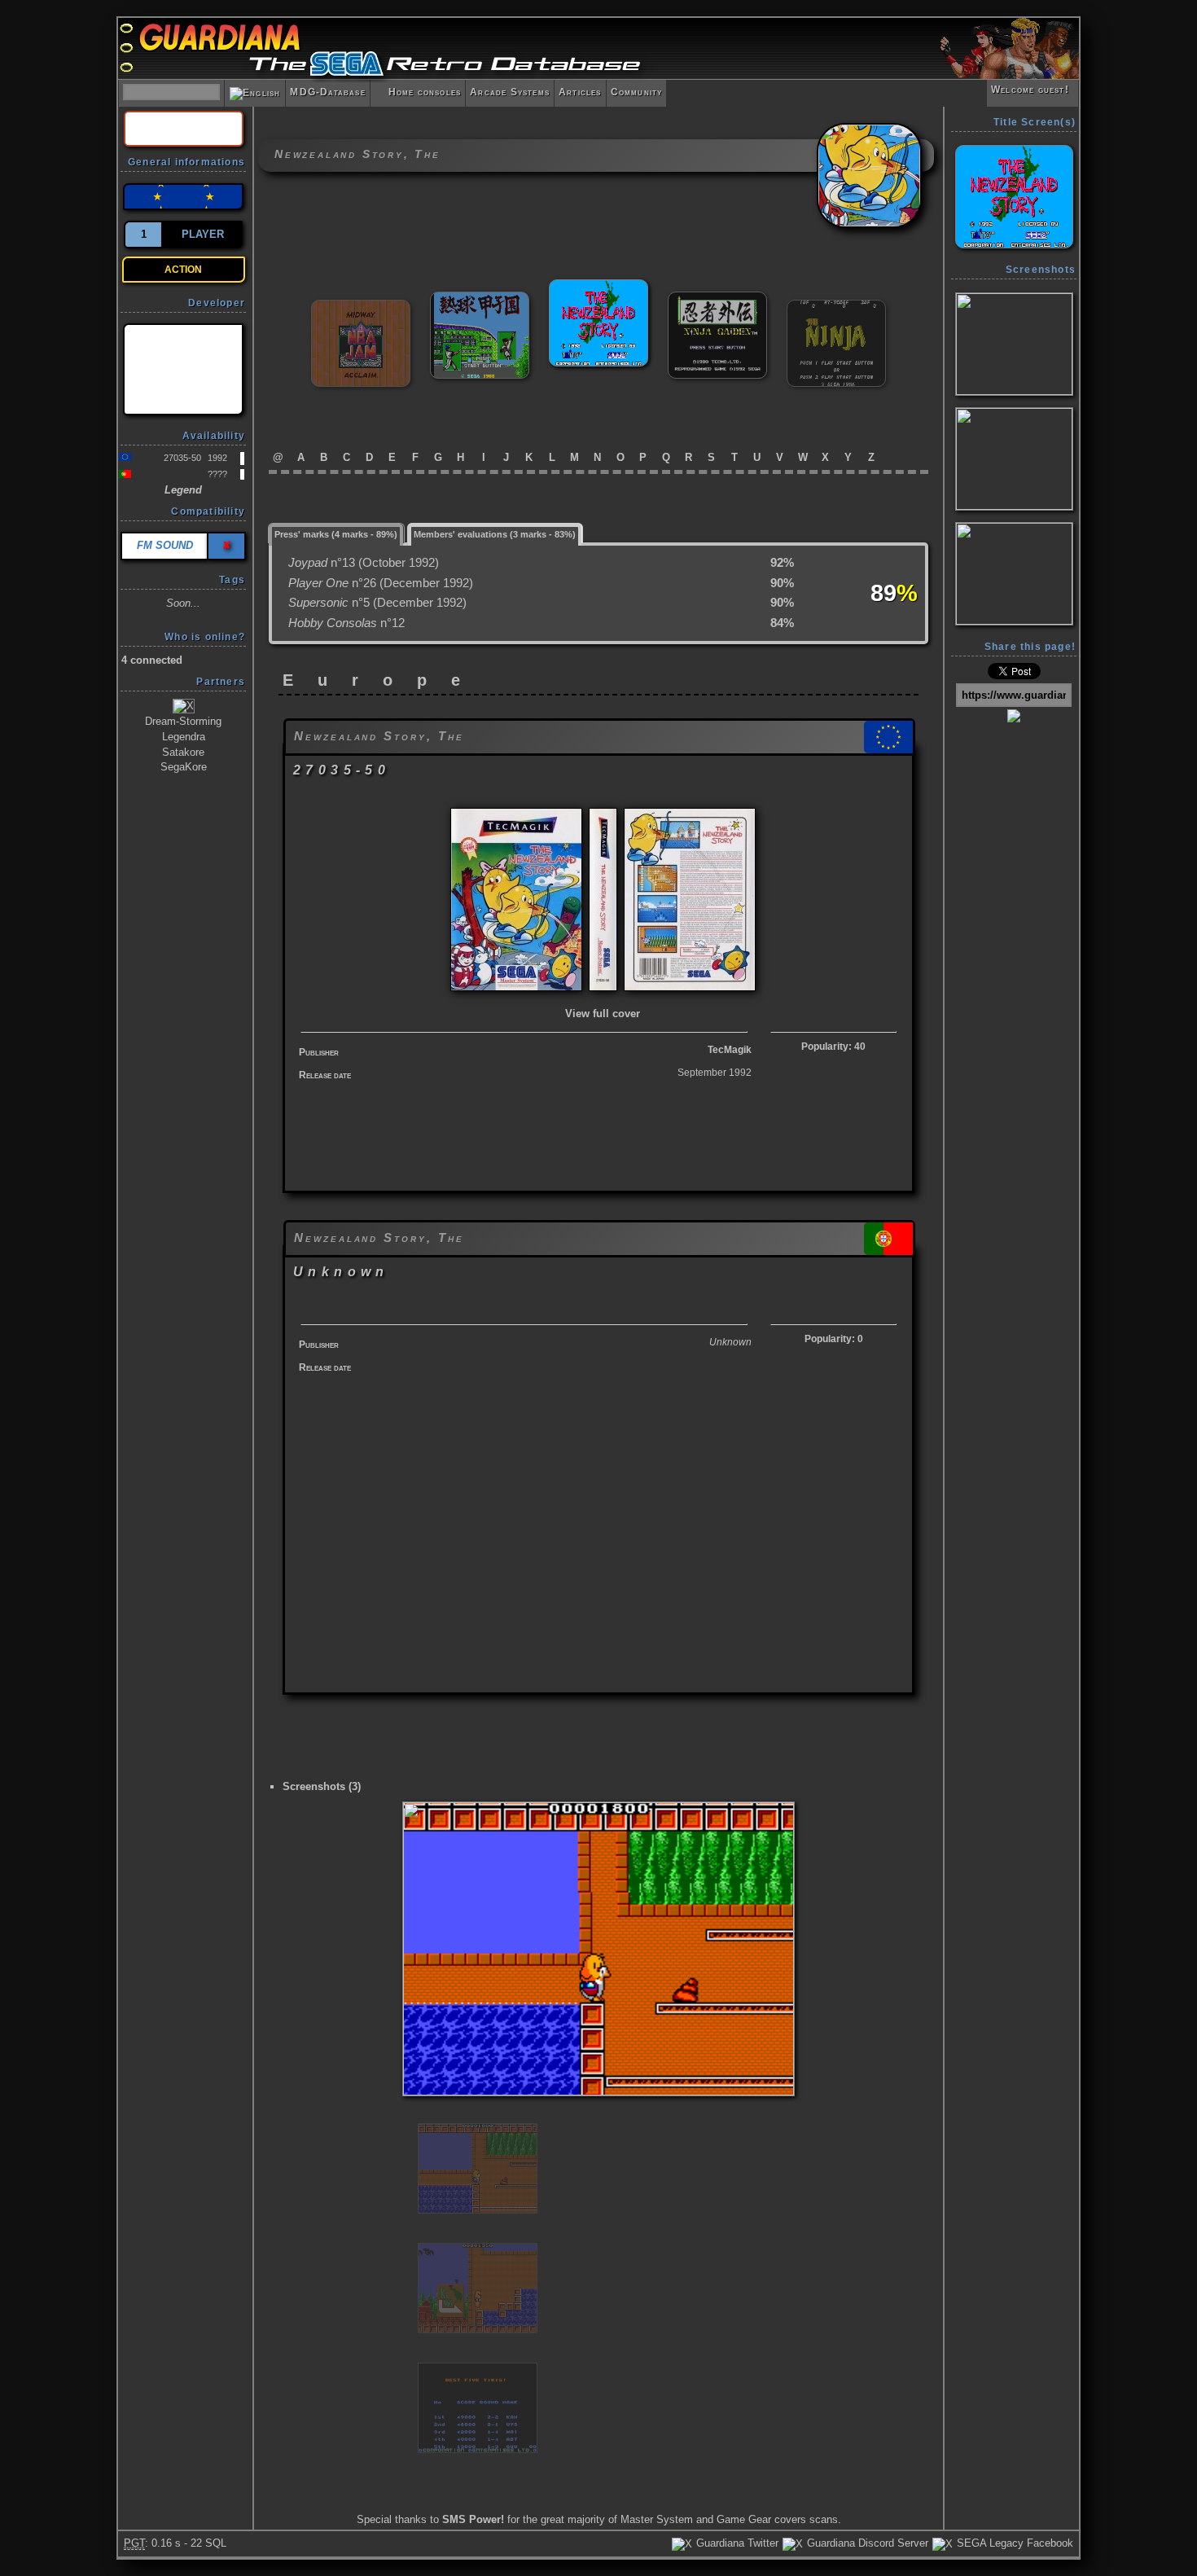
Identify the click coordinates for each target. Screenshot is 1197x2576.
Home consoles (418, 92)
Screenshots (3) (322, 1786)
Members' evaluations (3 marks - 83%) (495, 534)
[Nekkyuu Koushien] (480, 298)
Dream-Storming (183, 721)
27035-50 (182, 458)
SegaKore (184, 767)
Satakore (183, 752)
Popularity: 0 (834, 1339)
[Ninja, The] (836, 307)
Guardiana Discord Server (866, 2543)
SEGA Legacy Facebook (1013, 2543)
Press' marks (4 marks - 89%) (336, 534)
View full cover (603, 1014)
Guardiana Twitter (736, 2543)
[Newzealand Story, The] (598, 286)
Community (637, 92)
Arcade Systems (510, 92)
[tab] (336, 533)
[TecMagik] (183, 369)
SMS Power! (473, 2519)
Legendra (184, 737)
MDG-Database (327, 92)
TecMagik (730, 1050)
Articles (580, 92)
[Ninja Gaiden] (717, 298)
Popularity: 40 (833, 1047)
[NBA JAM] (361, 307)
